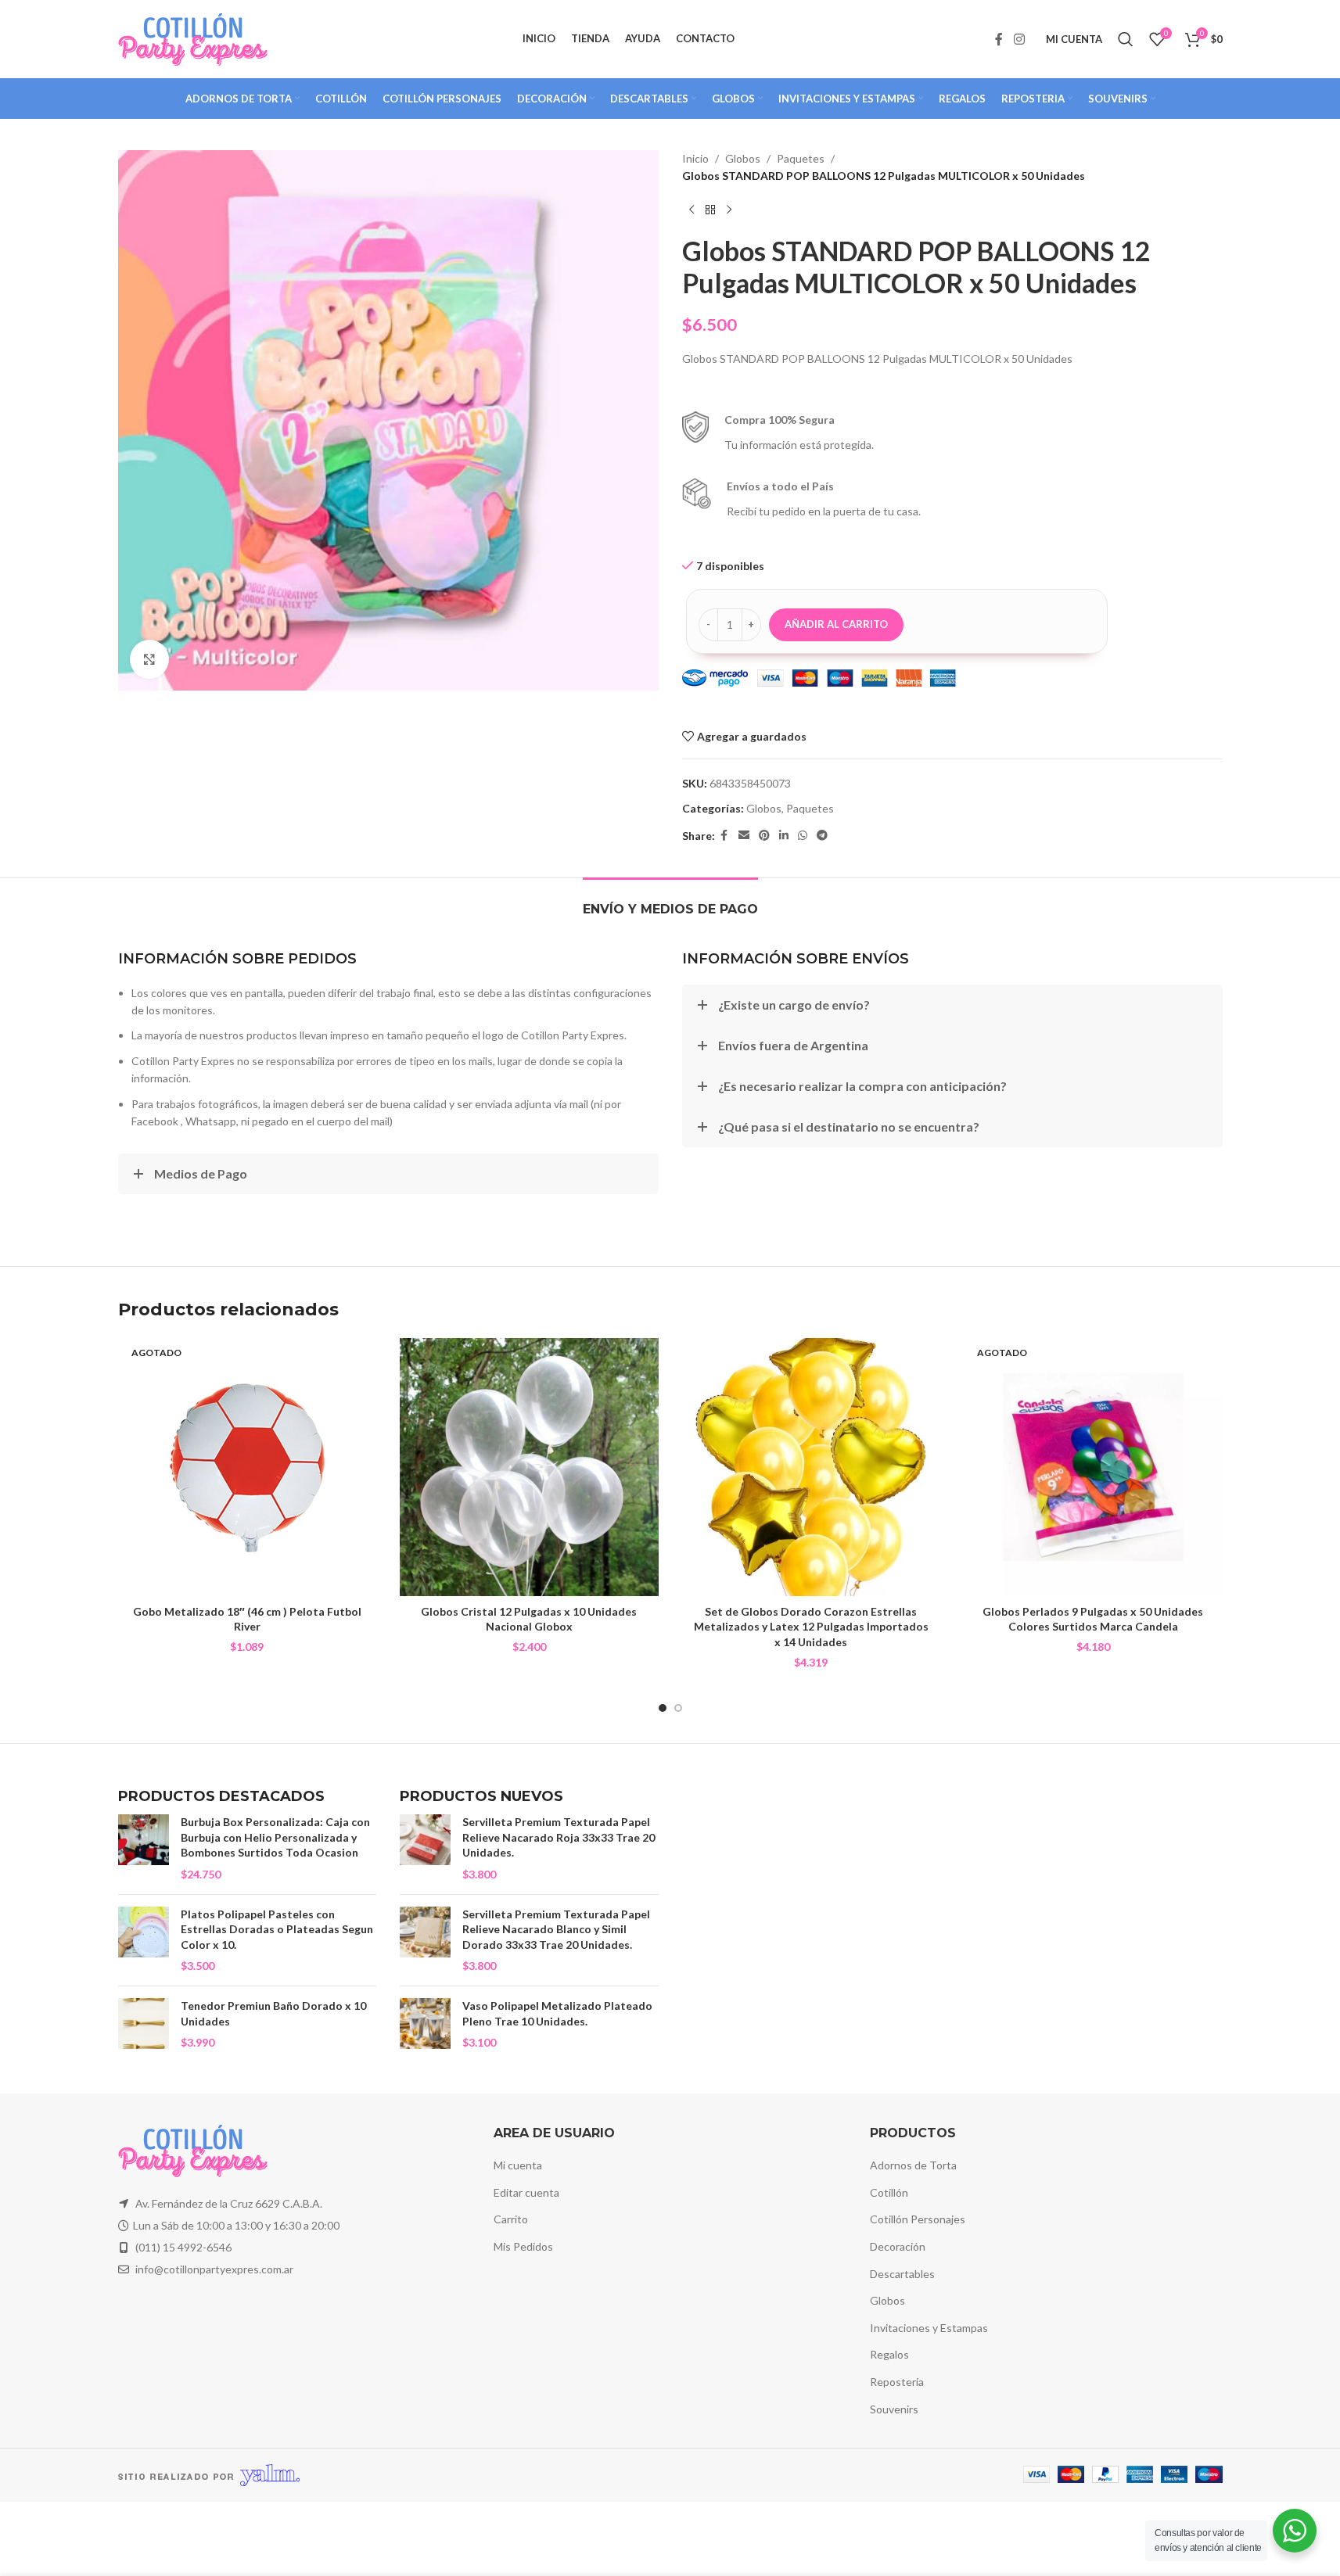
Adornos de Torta (913, 2165)
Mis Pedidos (523, 2246)
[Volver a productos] (710, 210)
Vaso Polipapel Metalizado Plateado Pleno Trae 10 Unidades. (557, 2013)
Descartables (902, 2274)
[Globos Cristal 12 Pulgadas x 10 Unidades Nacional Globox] (529, 1467)
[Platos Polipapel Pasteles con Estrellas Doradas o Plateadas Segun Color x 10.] (144, 1940)
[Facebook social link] (999, 39)
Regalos (889, 2354)
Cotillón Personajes (918, 2219)
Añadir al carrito (836, 624)
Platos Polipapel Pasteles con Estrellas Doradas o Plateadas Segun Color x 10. (277, 1929)
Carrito (511, 2219)
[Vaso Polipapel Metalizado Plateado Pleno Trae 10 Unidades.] (425, 2024)
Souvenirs (894, 2409)
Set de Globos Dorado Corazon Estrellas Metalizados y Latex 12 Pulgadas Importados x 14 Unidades (811, 1627)
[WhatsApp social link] (803, 836)
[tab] (670, 901)
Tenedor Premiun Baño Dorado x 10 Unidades (273, 2013)
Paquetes (801, 158)
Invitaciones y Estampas (929, 2328)
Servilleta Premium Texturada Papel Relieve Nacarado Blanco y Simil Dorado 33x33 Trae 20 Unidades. (556, 1929)
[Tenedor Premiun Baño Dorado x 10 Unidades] (144, 2024)
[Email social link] (744, 836)
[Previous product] (692, 210)
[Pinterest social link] (764, 836)
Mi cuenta (518, 2165)
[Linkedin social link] (784, 836)
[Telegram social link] (822, 836)
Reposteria (897, 2382)
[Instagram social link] (1019, 39)
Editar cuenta (526, 2192)
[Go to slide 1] (663, 1708)
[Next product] (729, 210)
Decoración (898, 2246)
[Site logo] (193, 38)
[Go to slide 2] (678, 1708)
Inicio (695, 158)
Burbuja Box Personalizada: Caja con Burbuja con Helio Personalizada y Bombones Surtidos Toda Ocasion (275, 1837)
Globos (743, 158)
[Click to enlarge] (149, 659)
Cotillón (889, 2192)
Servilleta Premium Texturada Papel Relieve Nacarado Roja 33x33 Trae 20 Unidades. (559, 1837)
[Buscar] (1126, 39)
